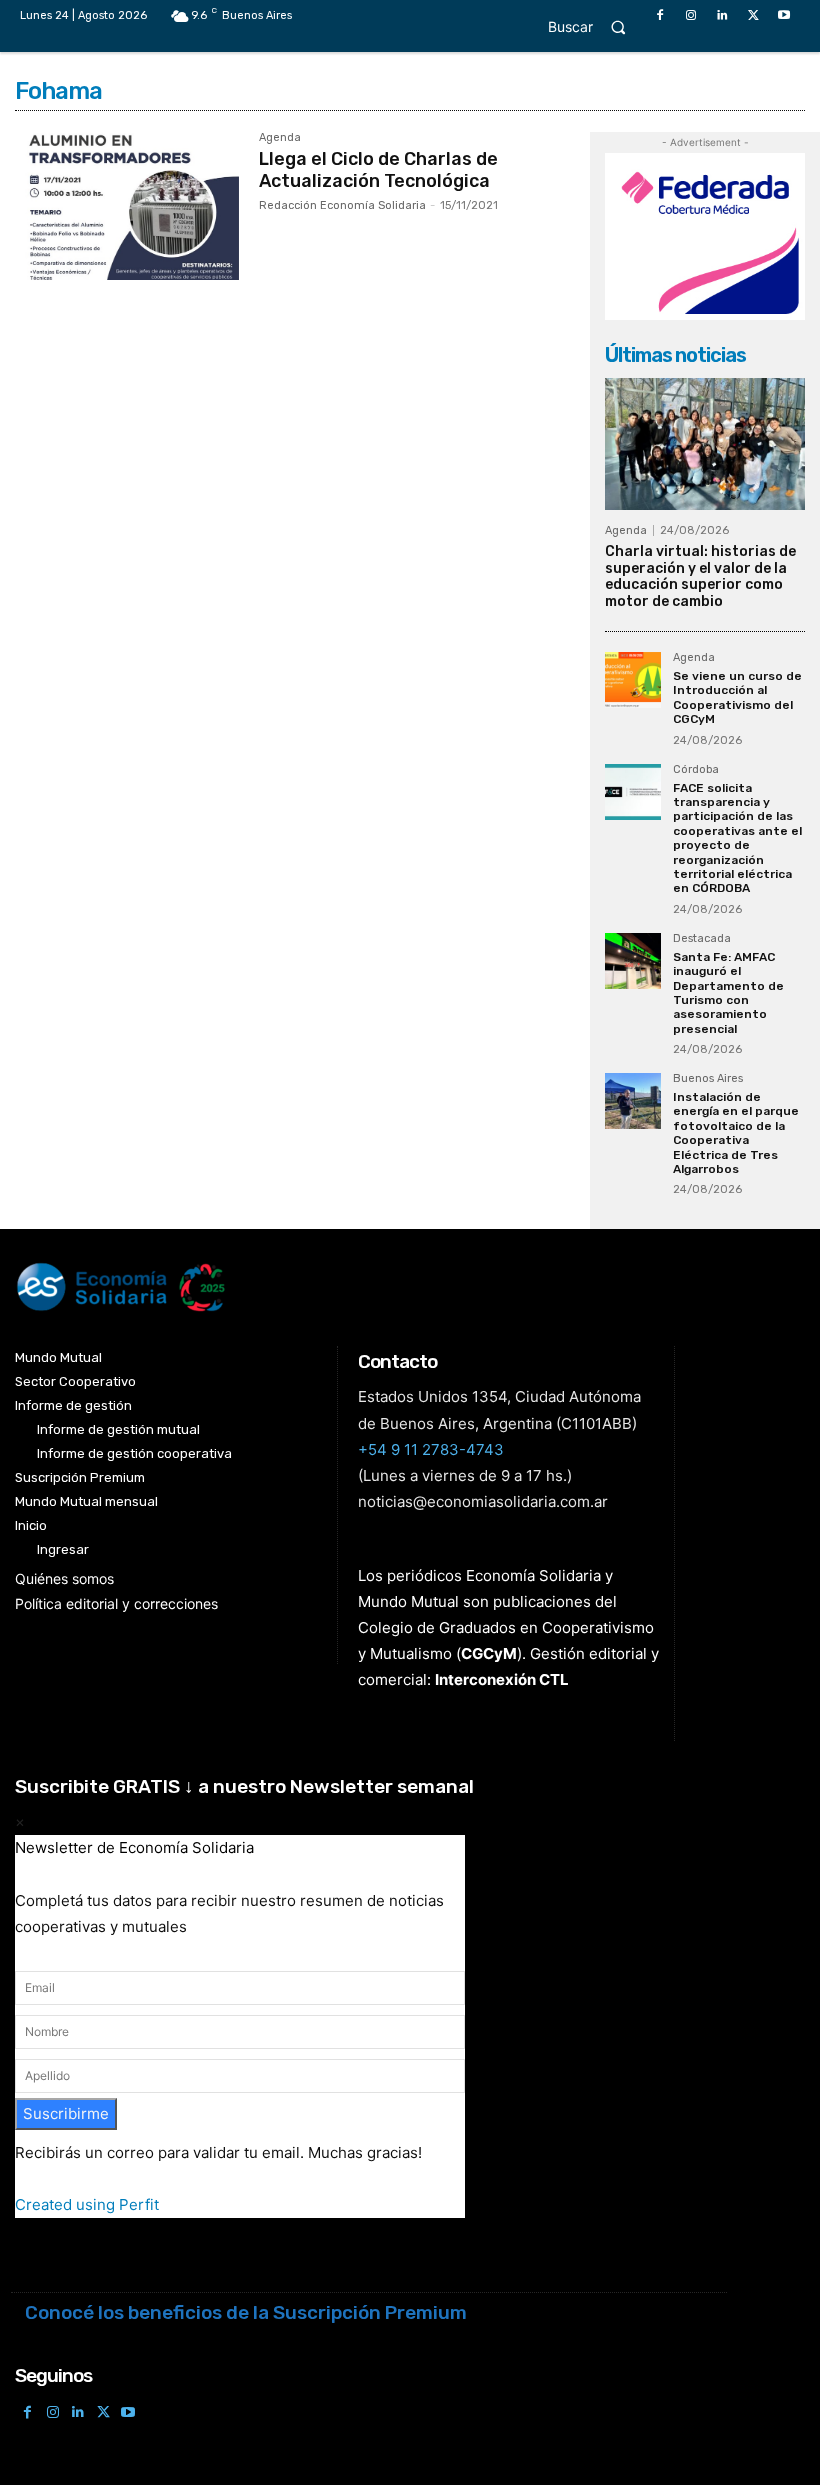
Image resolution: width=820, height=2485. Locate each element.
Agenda (280, 138)
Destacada (702, 939)
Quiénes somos (64, 1578)
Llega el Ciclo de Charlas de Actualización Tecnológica (378, 170)
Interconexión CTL (502, 1679)
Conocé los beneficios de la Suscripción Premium (246, 2312)
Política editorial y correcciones (116, 1603)
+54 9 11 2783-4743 (431, 1449)
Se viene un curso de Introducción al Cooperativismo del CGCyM (737, 697)
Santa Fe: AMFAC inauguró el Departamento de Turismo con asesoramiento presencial (728, 993)
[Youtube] (784, 15)
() (489, 1653)
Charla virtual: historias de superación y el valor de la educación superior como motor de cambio (700, 576)
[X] (753, 15)
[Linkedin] (721, 15)
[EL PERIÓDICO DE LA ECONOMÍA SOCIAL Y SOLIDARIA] (350, 1287)
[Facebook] (659, 15)
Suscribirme (66, 2113)
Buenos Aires (708, 1079)
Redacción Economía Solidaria (342, 205)
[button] (596, 26)
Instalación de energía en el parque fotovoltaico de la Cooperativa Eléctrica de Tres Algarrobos (736, 1133)
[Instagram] (690, 15)
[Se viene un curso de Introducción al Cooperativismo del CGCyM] (633, 680)
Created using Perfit (87, 2204)
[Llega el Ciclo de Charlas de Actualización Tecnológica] (127, 206)
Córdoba (696, 770)
